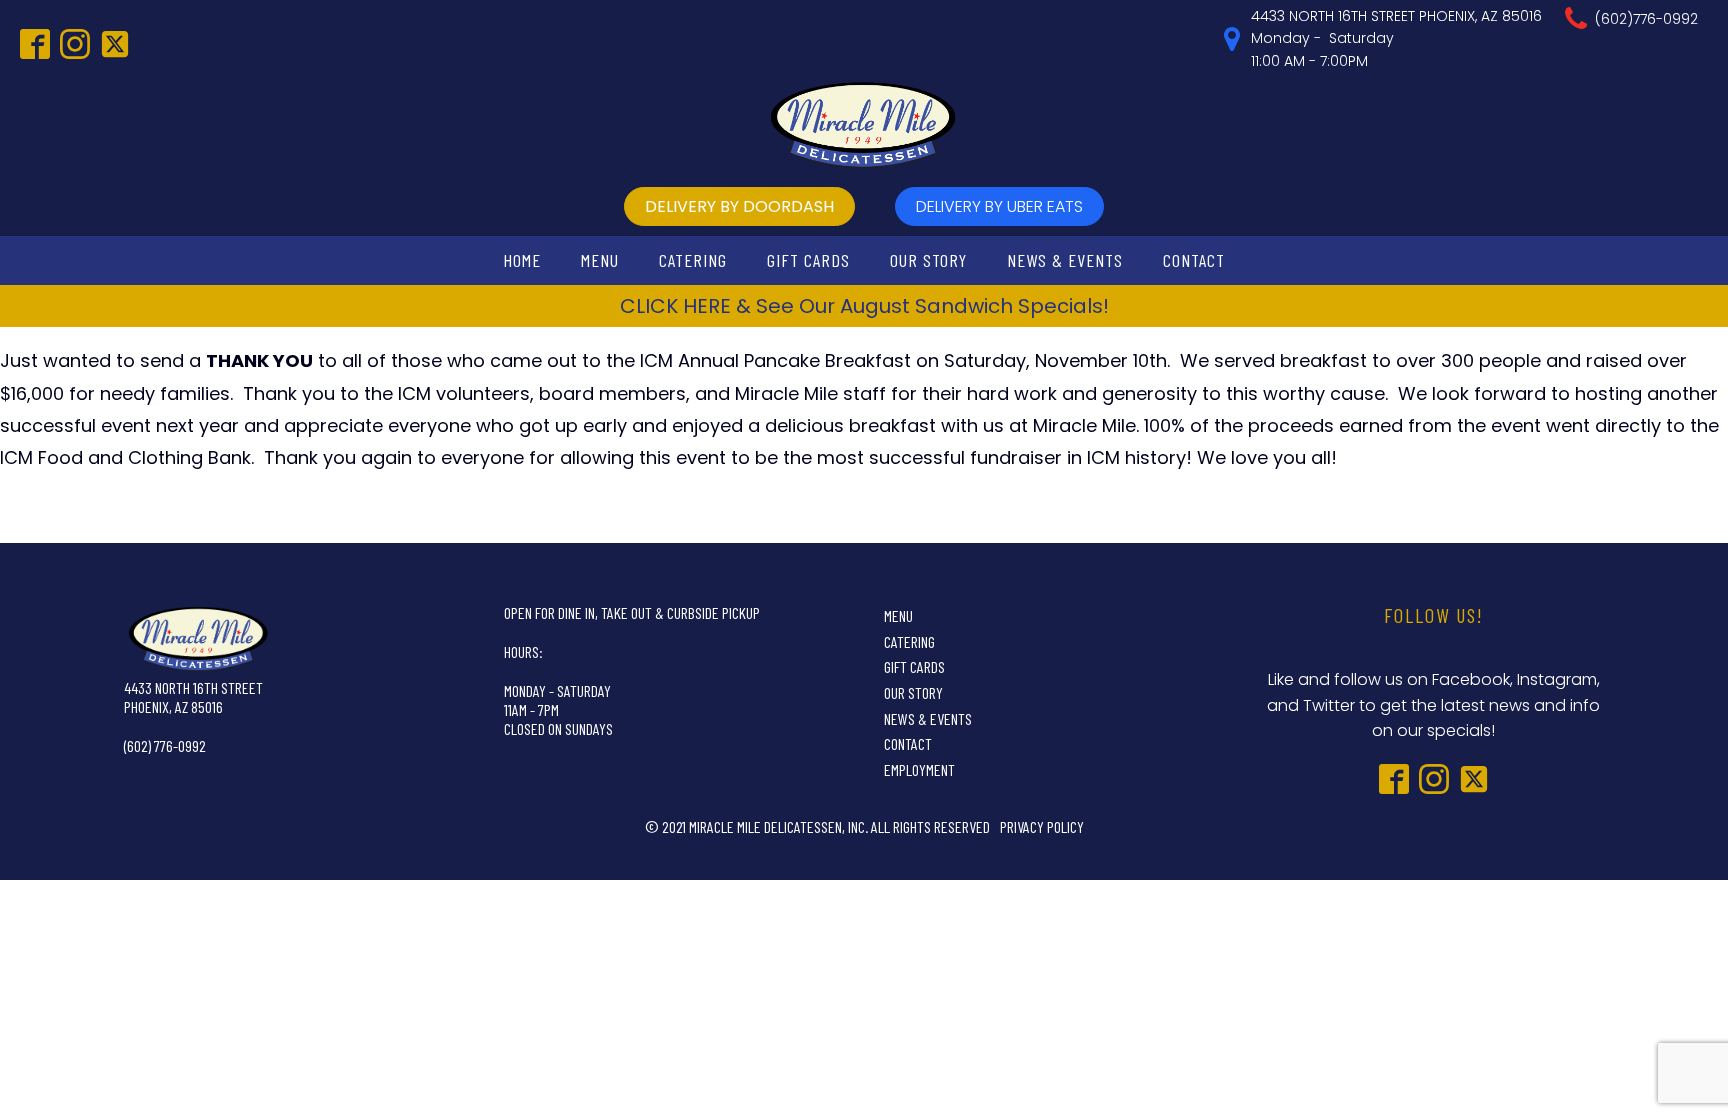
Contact (1194, 260)
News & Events (1065, 260)
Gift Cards (808, 260)
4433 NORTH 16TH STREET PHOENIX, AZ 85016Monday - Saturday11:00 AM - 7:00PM (1396, 38)
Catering (693, 260)
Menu (600, 260)
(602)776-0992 (1646, 19)
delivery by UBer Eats (999, 206)
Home (522, 260)
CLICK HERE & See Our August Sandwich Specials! (864, 306)
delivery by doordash (739, 206)
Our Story (928, 260)
